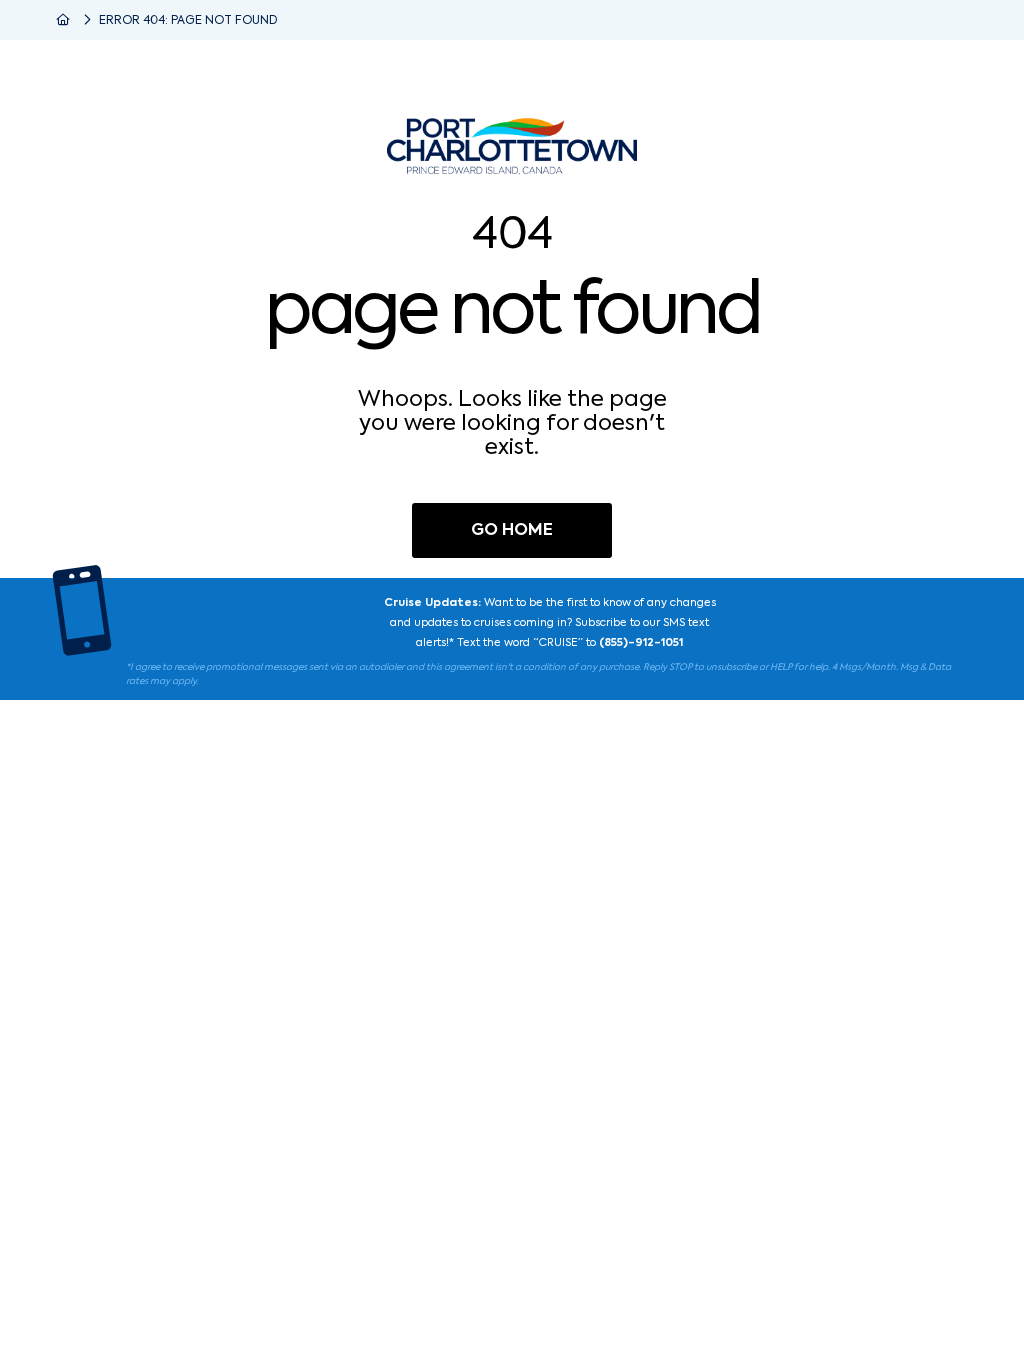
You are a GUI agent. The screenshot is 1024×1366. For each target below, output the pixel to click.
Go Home (512, 531)
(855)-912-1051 (641, 643)
